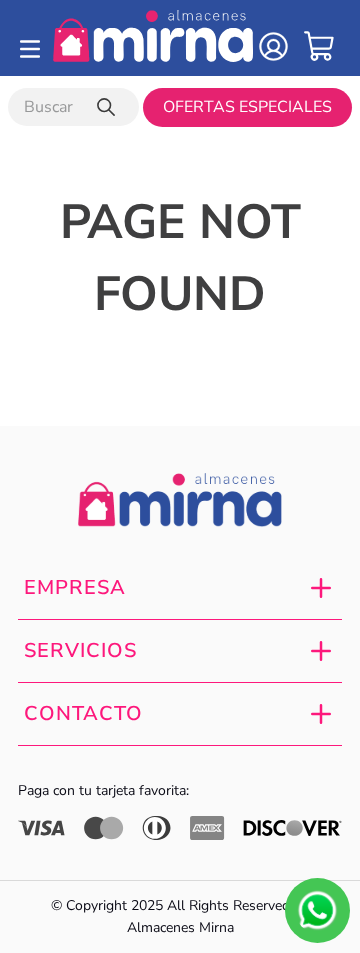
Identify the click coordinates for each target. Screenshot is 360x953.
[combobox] (73, 107)
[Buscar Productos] (110, 107)
